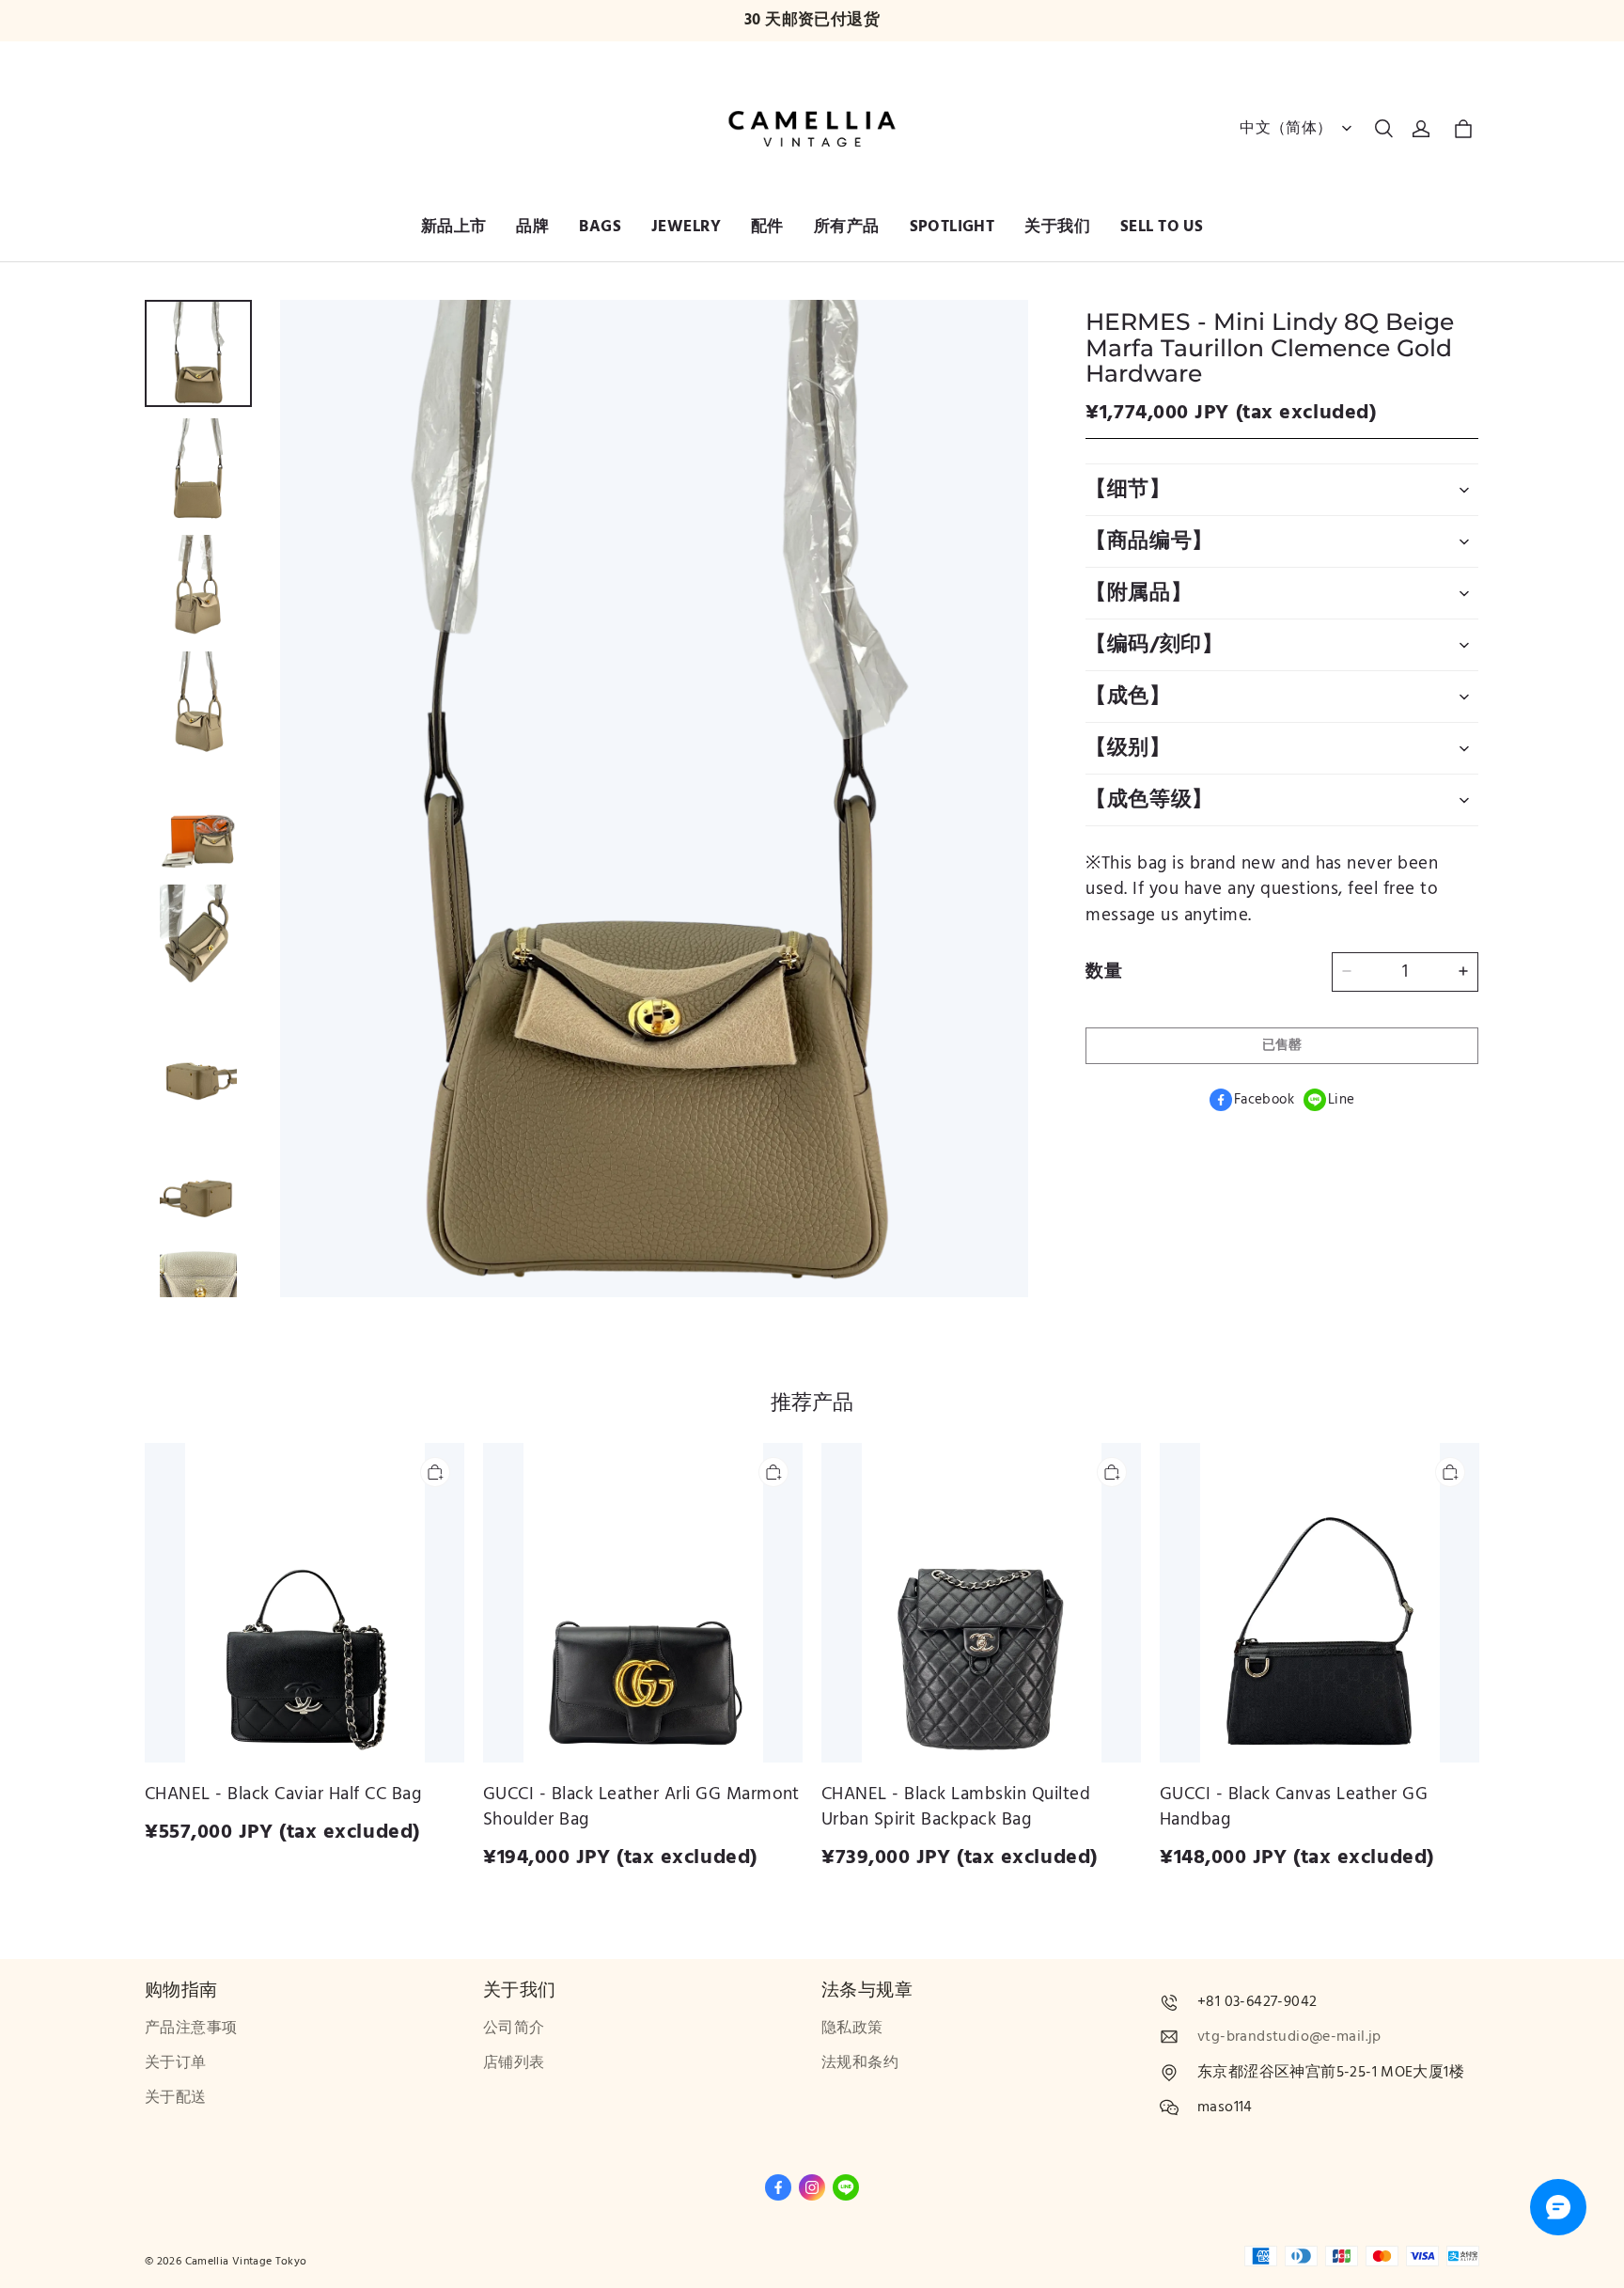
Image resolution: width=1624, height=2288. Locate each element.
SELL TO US (1162, 227)
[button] (1383, 129)
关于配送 (176, 2098)
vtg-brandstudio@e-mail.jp (1289, 2037)
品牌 (532, 227)
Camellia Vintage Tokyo (246, 2261)
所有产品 (847, 227)
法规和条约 (860, 2063)
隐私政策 (852, 2028)
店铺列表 (514, 2063)
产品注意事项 (191, 2028)
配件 (767, 227)
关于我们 (1057, 227)
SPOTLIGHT (953, 227)
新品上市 (454, 227)
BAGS (600, 227)
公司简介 (514, 2028)
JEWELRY (686, 227)
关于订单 (176, 2063)
